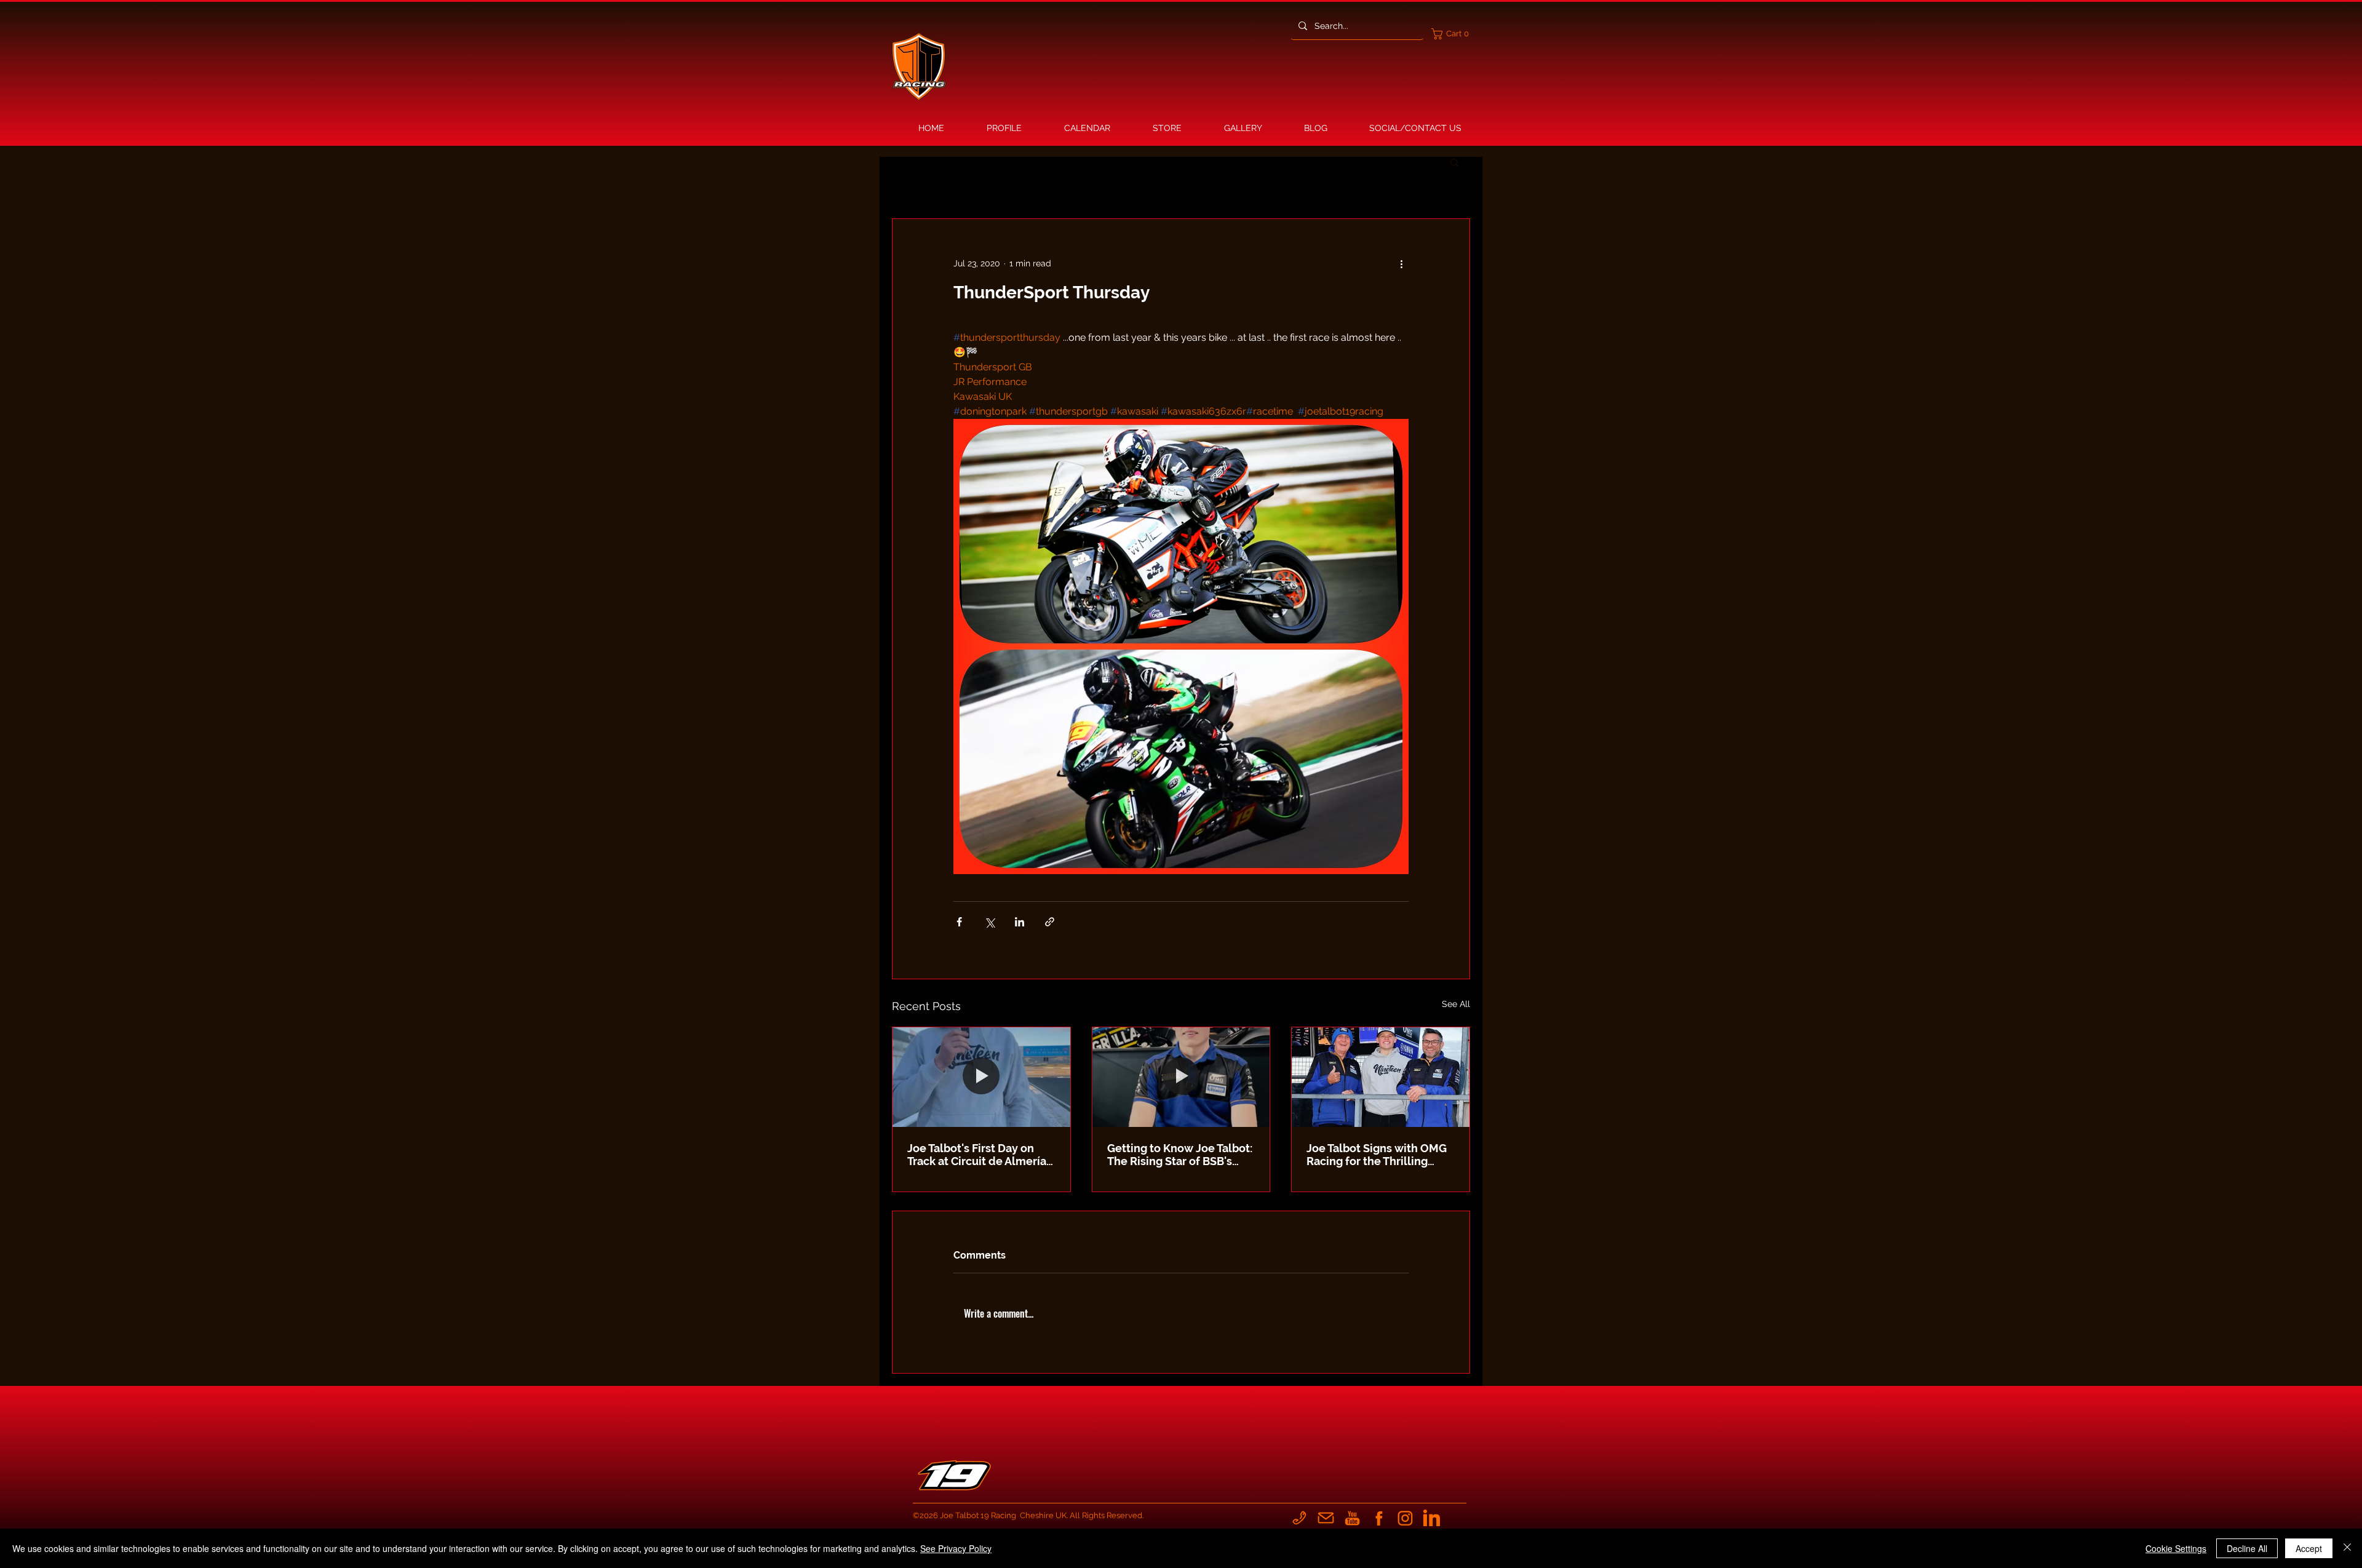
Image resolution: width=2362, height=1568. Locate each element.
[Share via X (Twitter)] (989, 922)
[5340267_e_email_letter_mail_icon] (1326, 1518)
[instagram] (1405, 1518)
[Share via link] (1050, 922)
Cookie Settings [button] (2176, 1548)
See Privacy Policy (956, 1548)
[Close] (2347, 1548)
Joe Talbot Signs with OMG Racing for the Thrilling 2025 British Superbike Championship (1377, 1155)
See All (1456, 1004)
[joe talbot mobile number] (1299, 1518)
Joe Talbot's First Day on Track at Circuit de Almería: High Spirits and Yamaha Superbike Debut (978, 1155)
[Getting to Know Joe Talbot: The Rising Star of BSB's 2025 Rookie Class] (1181, 1077)
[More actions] (1401, 263)
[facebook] (1379, 1518)
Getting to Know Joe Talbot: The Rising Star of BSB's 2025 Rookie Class (1180, 1155)
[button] (1453, 34)
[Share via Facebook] (959, 922)
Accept (2309, 1548)
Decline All (2247, 1548)
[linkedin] (1432, 1518)
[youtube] (1352, 1518)
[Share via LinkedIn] (1020, 922)
